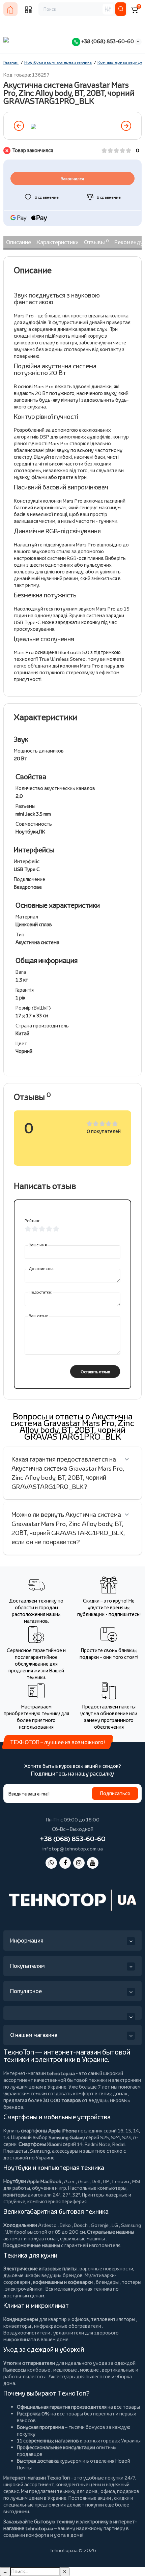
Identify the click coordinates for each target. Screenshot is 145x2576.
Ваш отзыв (38, 1316)
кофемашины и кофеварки (63, 2282)
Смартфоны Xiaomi (40, 2144)
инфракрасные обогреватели (68, 2326)
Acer (69, 2181)
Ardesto (47, 2225)
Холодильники (20, 2225)
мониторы (15, 2195)
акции (104, 2498)
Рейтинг (32, 1221)
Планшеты (15, 2151)
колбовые (39, 2370)
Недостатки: (40, 1292)
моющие (89, 2370)
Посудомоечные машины (32, 2245)
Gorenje (100, 2225)
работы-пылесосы (24, 2376)
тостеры (132, 2282)
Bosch (81, 2225)
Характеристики (57, 242)
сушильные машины (82, 2239)
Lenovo (121, 2181)
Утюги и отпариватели (29, 2363)
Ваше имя (38, 1245)
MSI (136, 2181)
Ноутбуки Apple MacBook (32, 2181)
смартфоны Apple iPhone (49, 2131)
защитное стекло (103, 2151)
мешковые (65, 2370)
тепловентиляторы (113, 2319)
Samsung (131, 2225)
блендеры (107, 2282)
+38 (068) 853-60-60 (107, 41)
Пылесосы (15, 2370)
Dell (96, 2181)
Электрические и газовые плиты (40, 2269)
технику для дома (77, 2491)
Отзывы (96, 242)
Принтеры (93, 2195)
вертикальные (118, 2370)
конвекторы (17, 2326)
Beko (65, 2225)
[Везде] (108, 9)
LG (115, 2225)
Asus (83, 2181)
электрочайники (24, 2289)
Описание (19, 242)
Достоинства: (42, 1268)
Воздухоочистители (27, 2333)
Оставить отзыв (95, 1372)
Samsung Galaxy (67, 2137)
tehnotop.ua (61, 2073)
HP (106, 2181)
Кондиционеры (21, 2319)
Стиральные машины (111, 2232)
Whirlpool (16, 2232)
